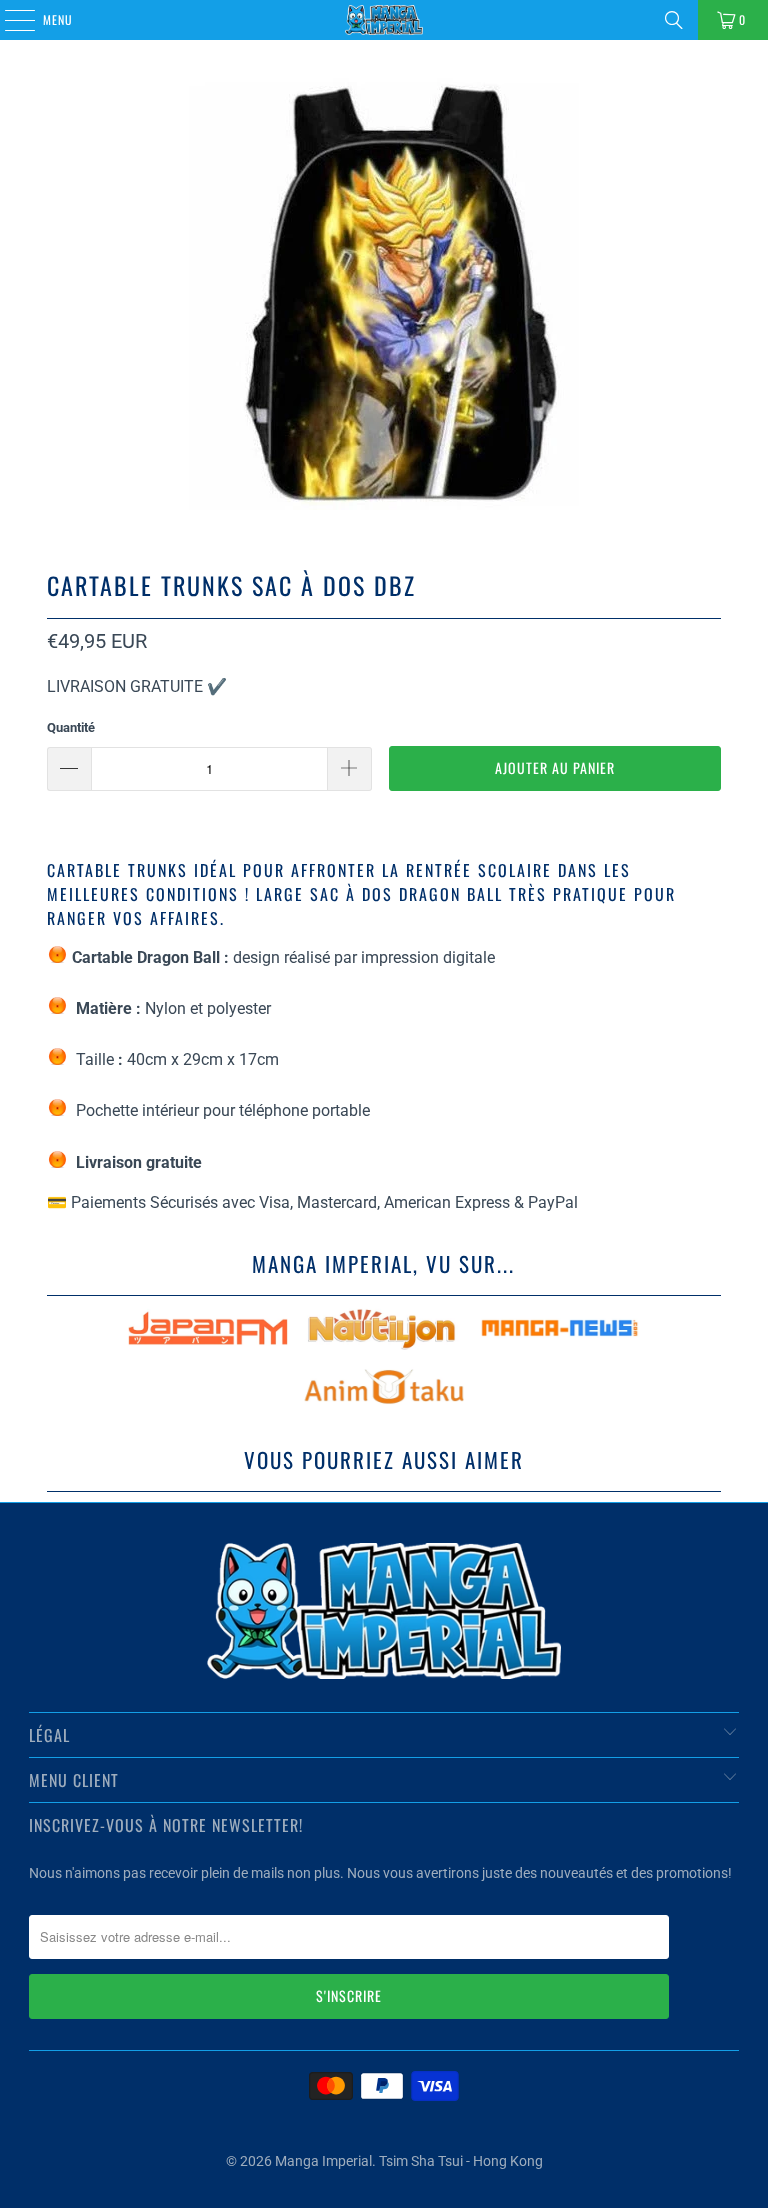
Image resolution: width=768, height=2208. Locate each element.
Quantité (71, 727)
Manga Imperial (323, 2161)
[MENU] (9, 20)
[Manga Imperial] (384, 20)
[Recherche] (674, 20)
